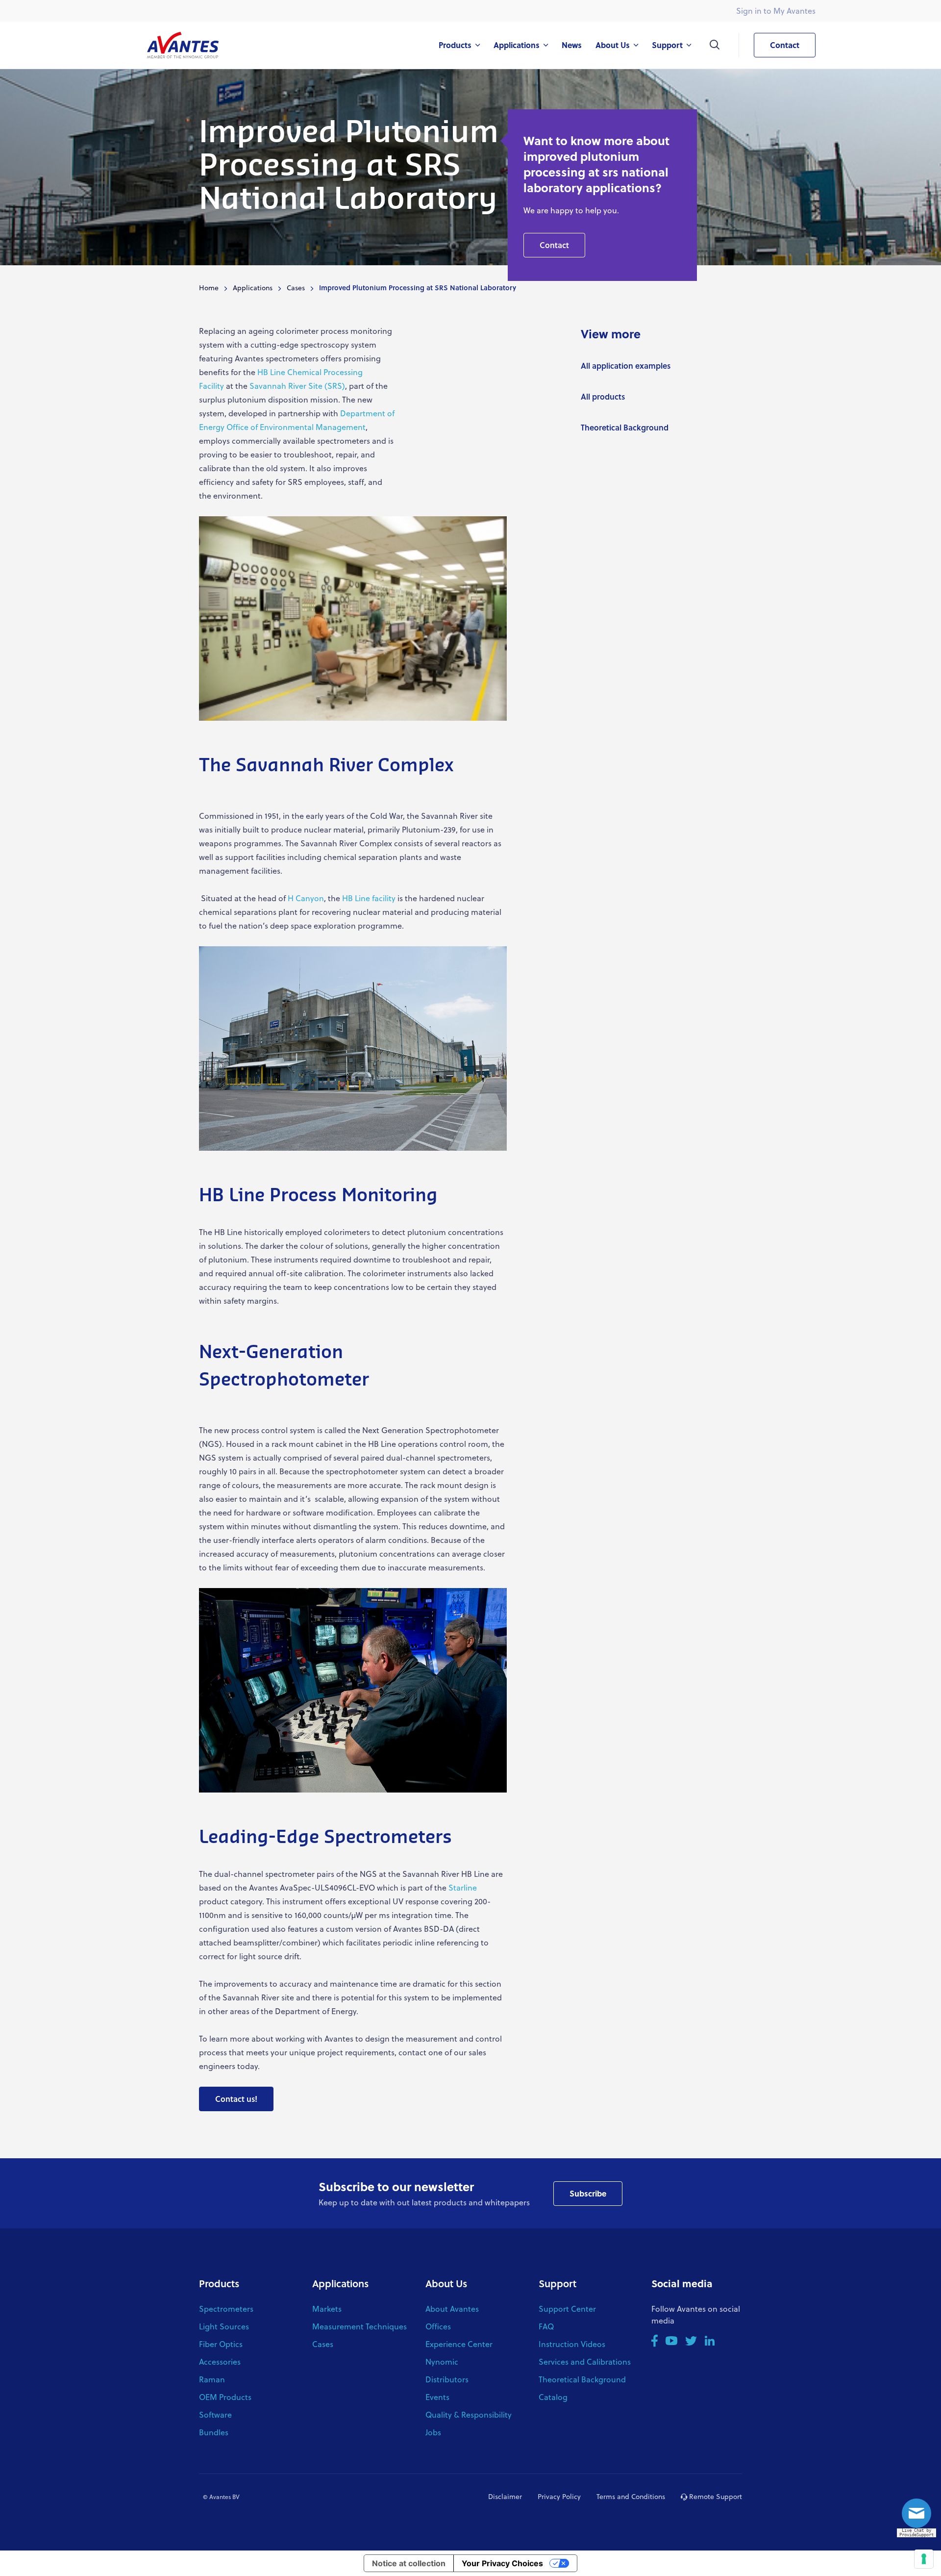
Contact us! (236, 2099)
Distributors (447, 2379)
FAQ (546, 2326)
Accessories (220, 2361)
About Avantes (452, 2309)
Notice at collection (409, 2563)
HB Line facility (369, 898)
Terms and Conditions (631, 2496)
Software (215, 2414)
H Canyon (306, 898)
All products (603, 396)
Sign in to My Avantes (776, 11)
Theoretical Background (625, 427)
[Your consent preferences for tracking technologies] (924, 2559)
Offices (438, 2326)
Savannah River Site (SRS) (297, 386)
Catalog (553, 2397)
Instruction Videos (572, 2344)
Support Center (567, 2309)
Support (557, 2283)
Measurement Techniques (359, 2326)
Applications (253, 288)
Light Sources (224, 2326)
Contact (785, 45)
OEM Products (225, 2397)
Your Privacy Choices (502, 2563)
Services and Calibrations (585, 2361)
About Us (446, 2283)
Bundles (214, 2432)
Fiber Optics (221, 2344)
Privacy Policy (559, 2496)
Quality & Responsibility (469, 2414)
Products (219, 2283)
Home (209, 288)
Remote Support (715, 2496)
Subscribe (588, 2193)
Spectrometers (226, 2309)
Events (437, 2397)
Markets (327, 2309)
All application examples (626, 366)
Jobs (433, 2432)
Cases (296, 288)
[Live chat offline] (919, 2516)
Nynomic (442, 2361)
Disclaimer (505, 2496)
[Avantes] (183, 45)
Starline (463, 1887)
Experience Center (459, 2344)
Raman (212, 2379)
